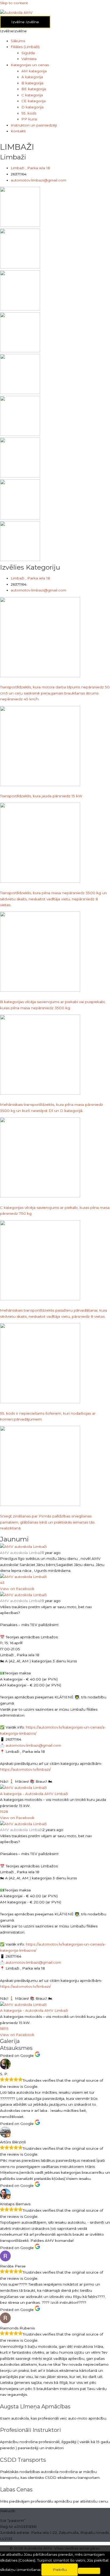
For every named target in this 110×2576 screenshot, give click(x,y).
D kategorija (32, 107)
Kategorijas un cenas (30, 65)
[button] (13, 31)
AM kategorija (34, 71)
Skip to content (14, 3)
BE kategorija (34, 89)
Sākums (18, 41)
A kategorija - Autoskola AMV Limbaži (34, 1794)
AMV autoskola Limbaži (21, 1553)
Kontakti (18, 131)
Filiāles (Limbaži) (25, 47)
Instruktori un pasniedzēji (34, 125)
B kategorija (32, 83)
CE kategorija (34, 101)
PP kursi (29, 119)
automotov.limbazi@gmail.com (33, 1745)
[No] (89, 2571)
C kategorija (32, 95)
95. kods (29, 113)
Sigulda (28, 53)
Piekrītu (60, 2570)
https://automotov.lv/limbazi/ (25, 1769)
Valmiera (29, 59)
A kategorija (32, 77)
